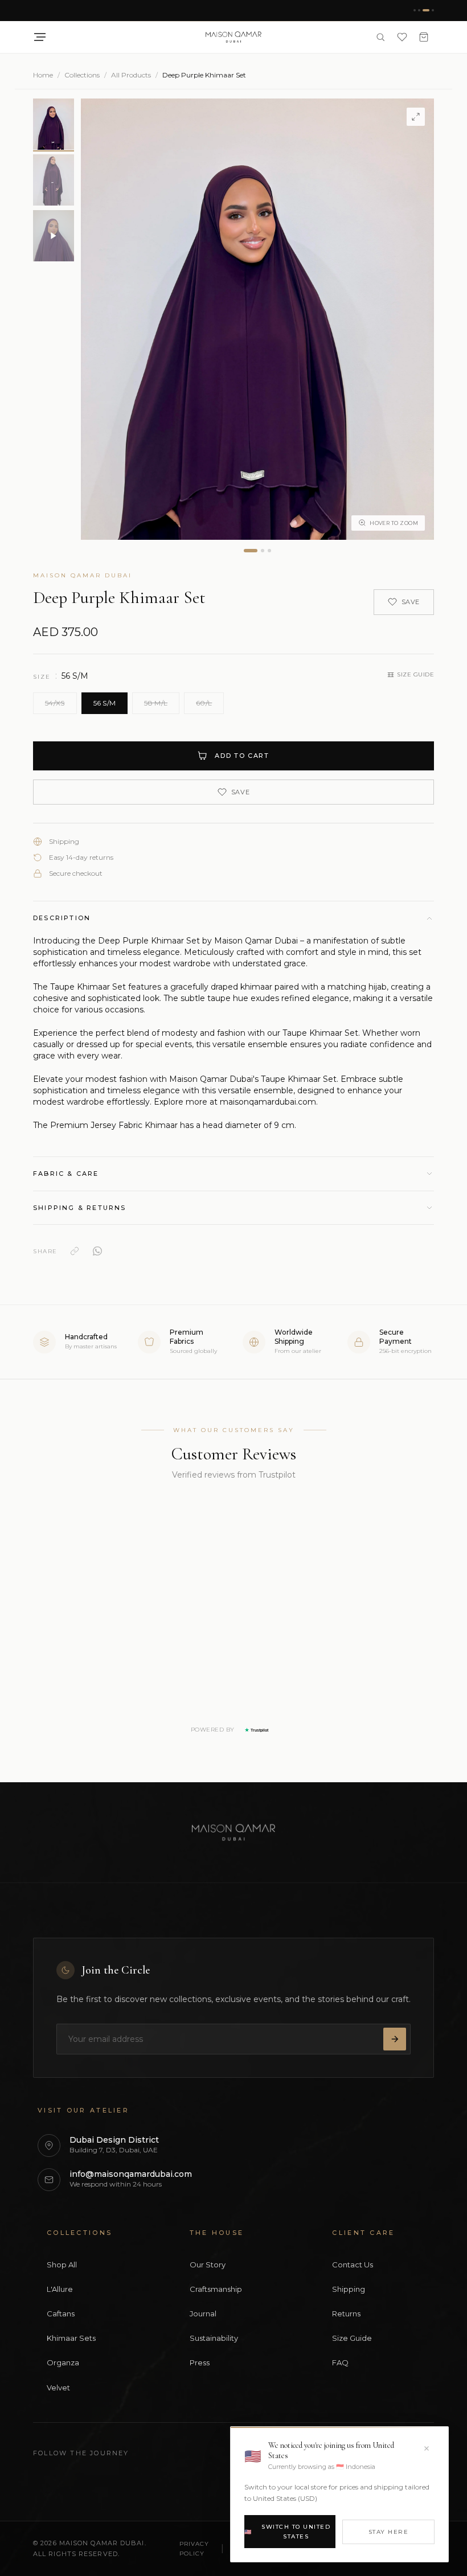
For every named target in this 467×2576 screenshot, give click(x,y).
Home (43, 75)
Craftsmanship (216, 2289)
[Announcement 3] (426, 10)
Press (200, 2362)
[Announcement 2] (419, 10)
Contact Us (353, 2265)
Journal (203, 2314)
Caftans (61, 2314)
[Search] (380, 37)
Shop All (62, 2265)
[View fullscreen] (416, 117)
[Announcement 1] (415, 10)
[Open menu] (40, 37)
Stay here (389, 2532)
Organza (63, 2362)
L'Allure (60, 2289)
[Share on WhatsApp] (97, 1251)
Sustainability (214, 2338)
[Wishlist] (402, 37)
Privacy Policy (194, 2549)
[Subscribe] (395, 2039)
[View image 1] (251, 551)
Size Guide (415, 674)
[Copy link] (75, 1251)
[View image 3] (269, 551)
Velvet (58, 2388)
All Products (131, 75)
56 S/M (105, 703)
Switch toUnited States (287, 2532)
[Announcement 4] (433, 10)
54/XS (55, 703)
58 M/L (156, 703)
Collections (82, 75)
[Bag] (424, 37)
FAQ (340, 2362)
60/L (204, 703)
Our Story (208, 2265)
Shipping (349, 2289)
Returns (346, 2314)
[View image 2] (263, 551)
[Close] (427, 2448)
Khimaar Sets (71, 2338)
